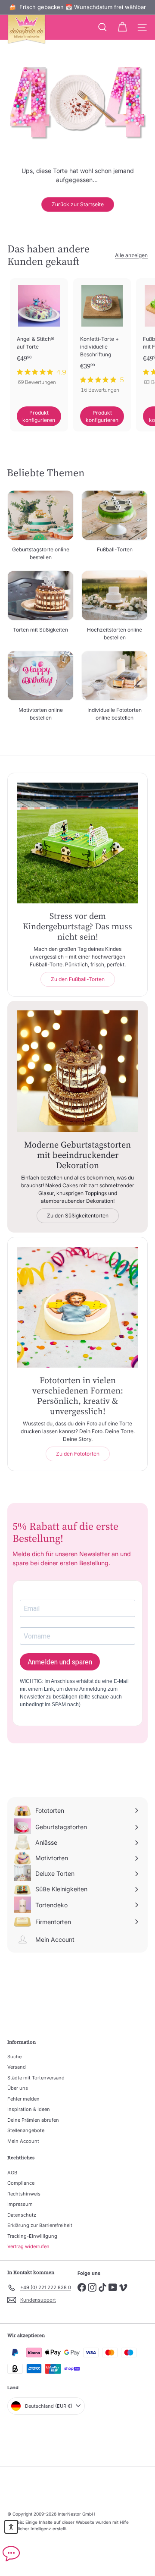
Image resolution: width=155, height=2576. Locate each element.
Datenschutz (22, 2215)
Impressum (20, 2204)
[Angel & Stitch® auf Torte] (39, 335)
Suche (14, 2057)
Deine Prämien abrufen (33, 2120)
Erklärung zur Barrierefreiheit (40, 2225)
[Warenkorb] (122, 27)
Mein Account (23, 2141)
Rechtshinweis (24, 2194)
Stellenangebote (26, 2130)
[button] (11, 2527)
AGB (12, 2173)
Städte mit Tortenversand (36, 2078)
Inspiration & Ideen (29, 2109)
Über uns (18, 2088)
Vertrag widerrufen (28, 2246)
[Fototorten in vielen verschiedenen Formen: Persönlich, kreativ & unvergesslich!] (77, 1307)
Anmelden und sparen (60, 1662)
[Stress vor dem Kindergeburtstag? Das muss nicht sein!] (77, 843)
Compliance (21, 2183)
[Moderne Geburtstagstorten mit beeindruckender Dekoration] (77, 1071)
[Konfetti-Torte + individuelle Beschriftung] (102, 338)
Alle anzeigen (131, 255)
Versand (17, 2067)
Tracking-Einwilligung (32, 2236)
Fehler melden (23, 2099)
